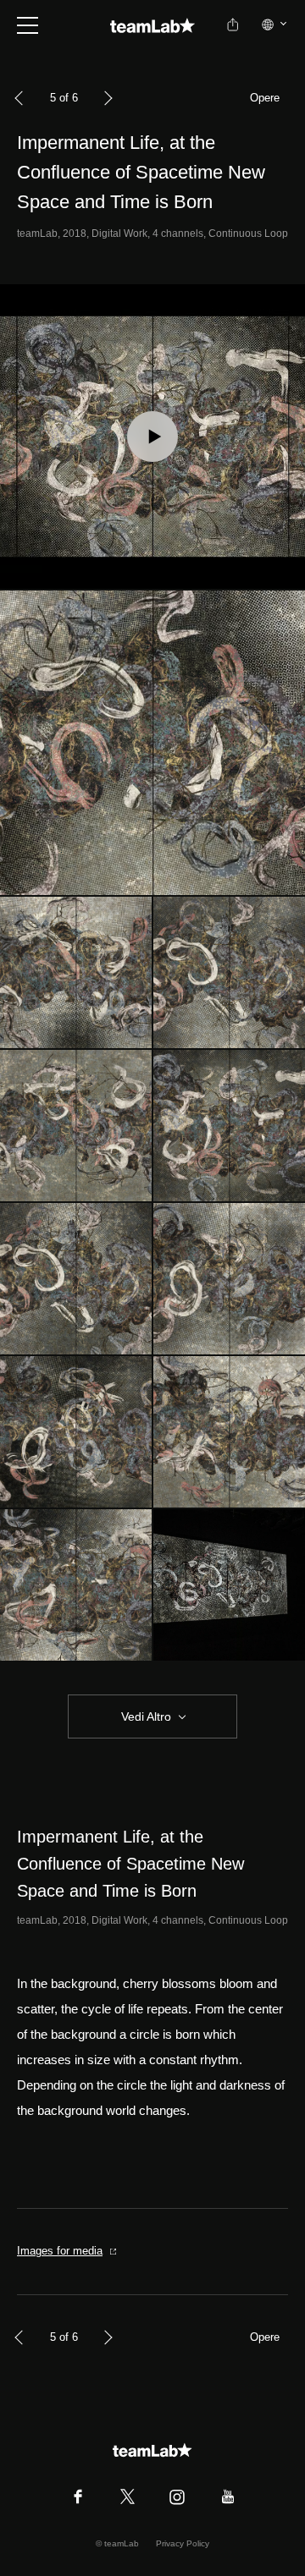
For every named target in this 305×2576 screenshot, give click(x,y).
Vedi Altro (146, 1716)
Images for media (60, 2251)
